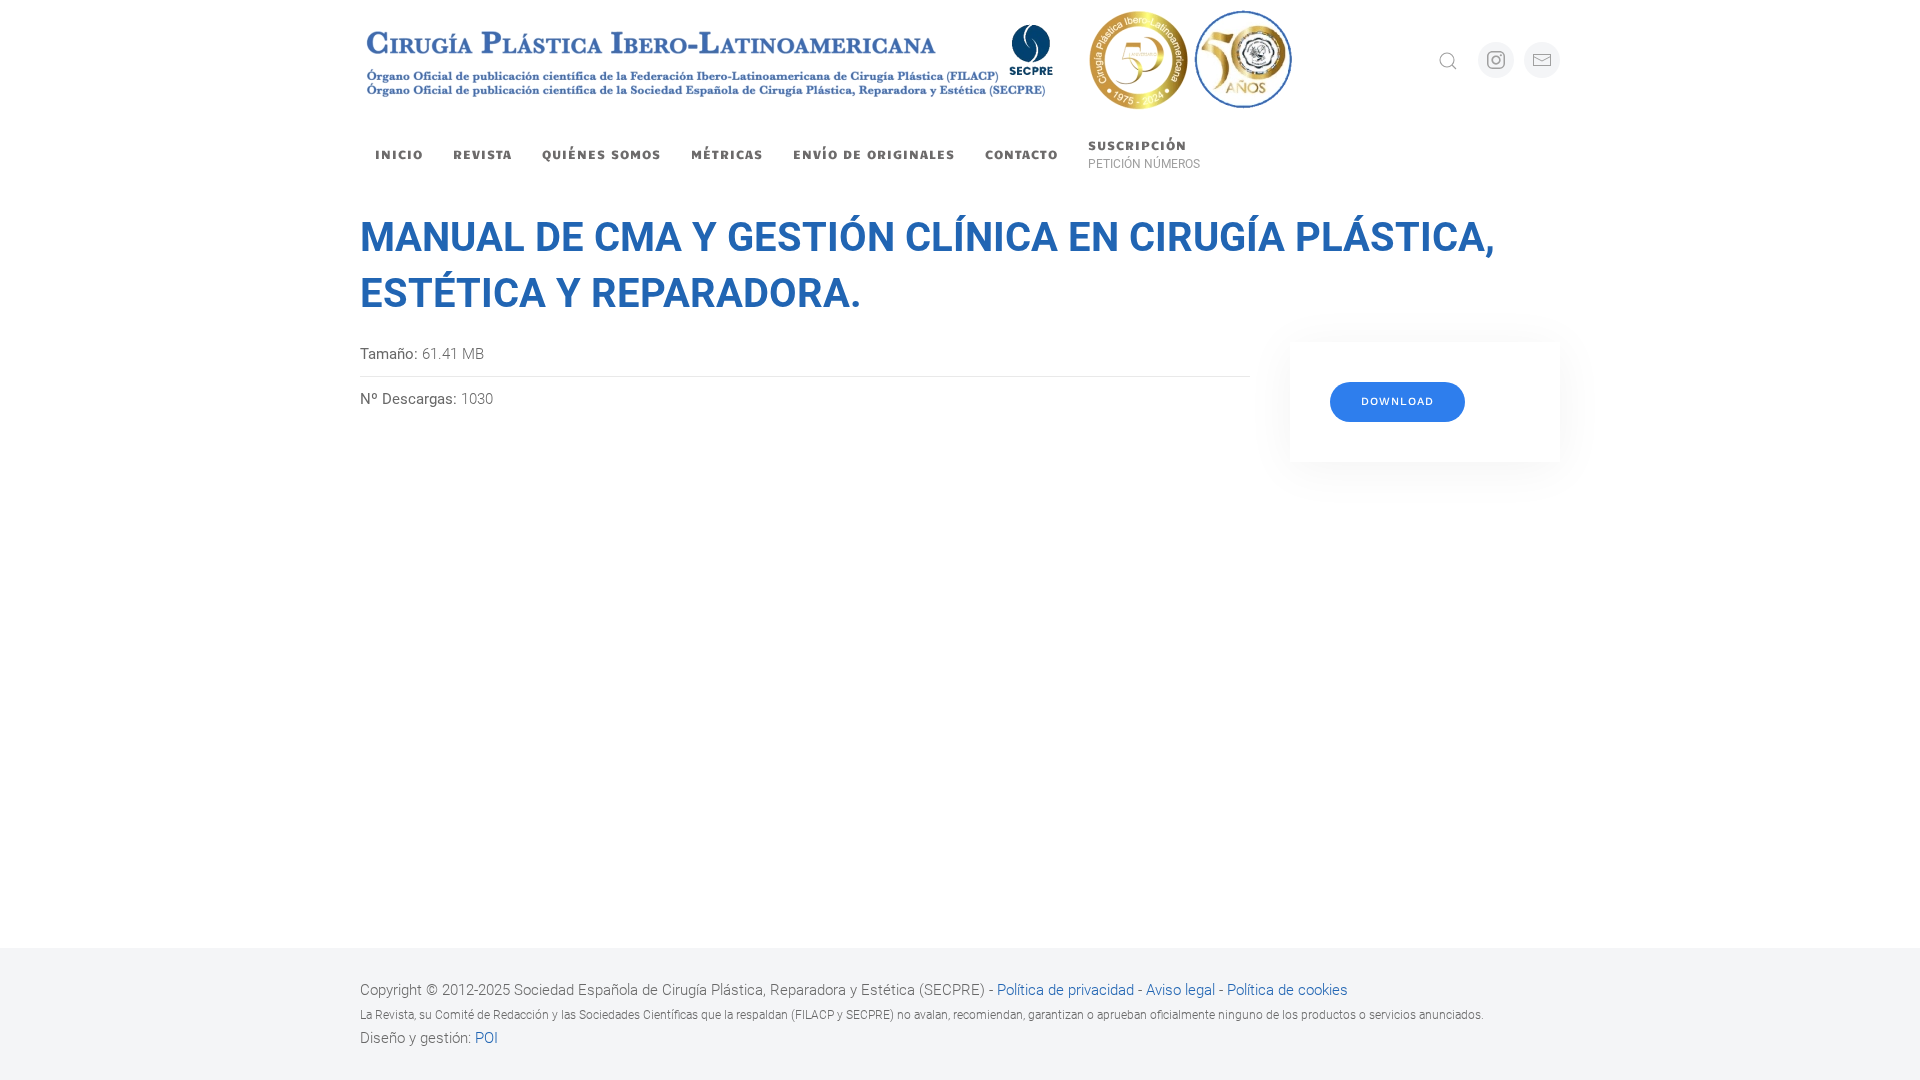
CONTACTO (1021, 154)
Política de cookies (1287, 990)
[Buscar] (1448, 60)
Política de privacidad (1067, 990)
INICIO (399, 154)
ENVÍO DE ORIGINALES (874, 154)
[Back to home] (829, 60)
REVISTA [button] (482, 154)
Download (1397, 401)
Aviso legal (1180, 990)
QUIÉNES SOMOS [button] (601, 154)
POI (486, 1038)
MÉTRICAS (727, 154)
